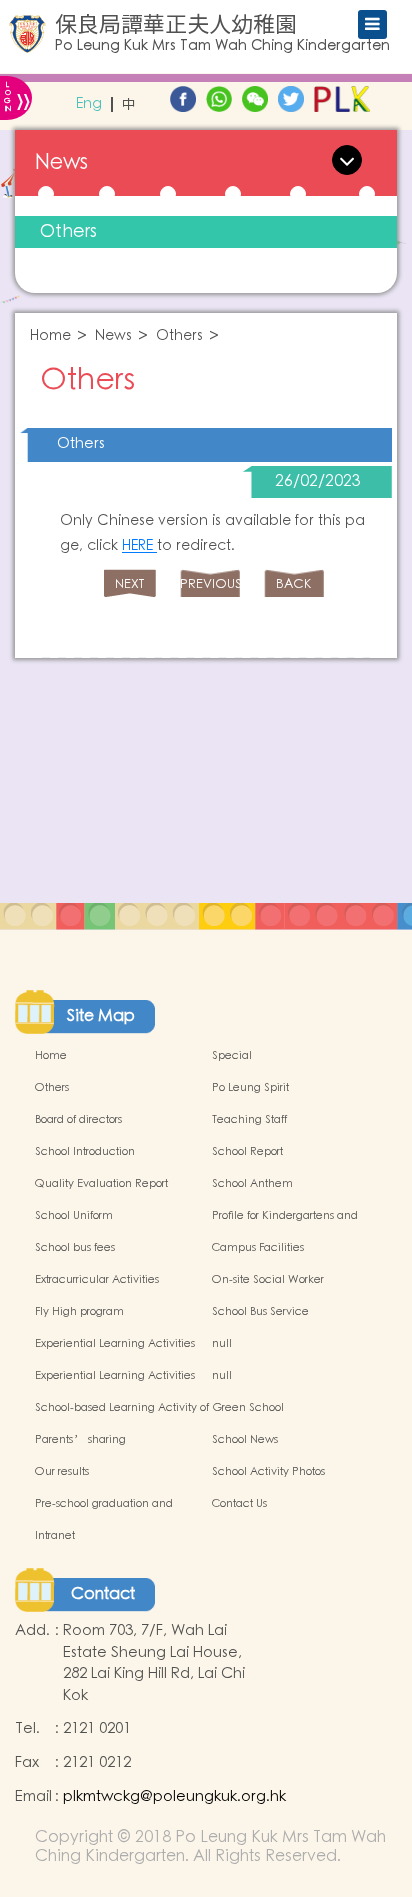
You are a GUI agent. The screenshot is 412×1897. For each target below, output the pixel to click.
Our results (62, 1472)
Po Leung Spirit (250, 1088)
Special (232, 1056)
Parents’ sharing (80, 1440)
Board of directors (78, 1120)
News (113, 336)
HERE (139, 546)
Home (50, 336)
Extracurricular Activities (97, 1280)
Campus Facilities (258, 1248)
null (222, 1344)
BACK (293, 584)
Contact (103, 1594)
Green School (248, 1408)
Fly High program (79, 1312)
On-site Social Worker (268, 1280)
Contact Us (239, 1504)
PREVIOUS (210, 584)
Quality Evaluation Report (101, 1184)
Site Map (101, 1016)
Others (68, 231)
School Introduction (85, 1152)
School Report (247, 1152)
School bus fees (75, 1248)
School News (245, 1440)
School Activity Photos (268, 1472)
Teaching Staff (249, 1120)
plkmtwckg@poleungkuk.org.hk (174, 1796)
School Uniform (74, 1216)
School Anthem (252, 1184)
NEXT (129, 584)
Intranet (55, 1536)
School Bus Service (260, 1312)
